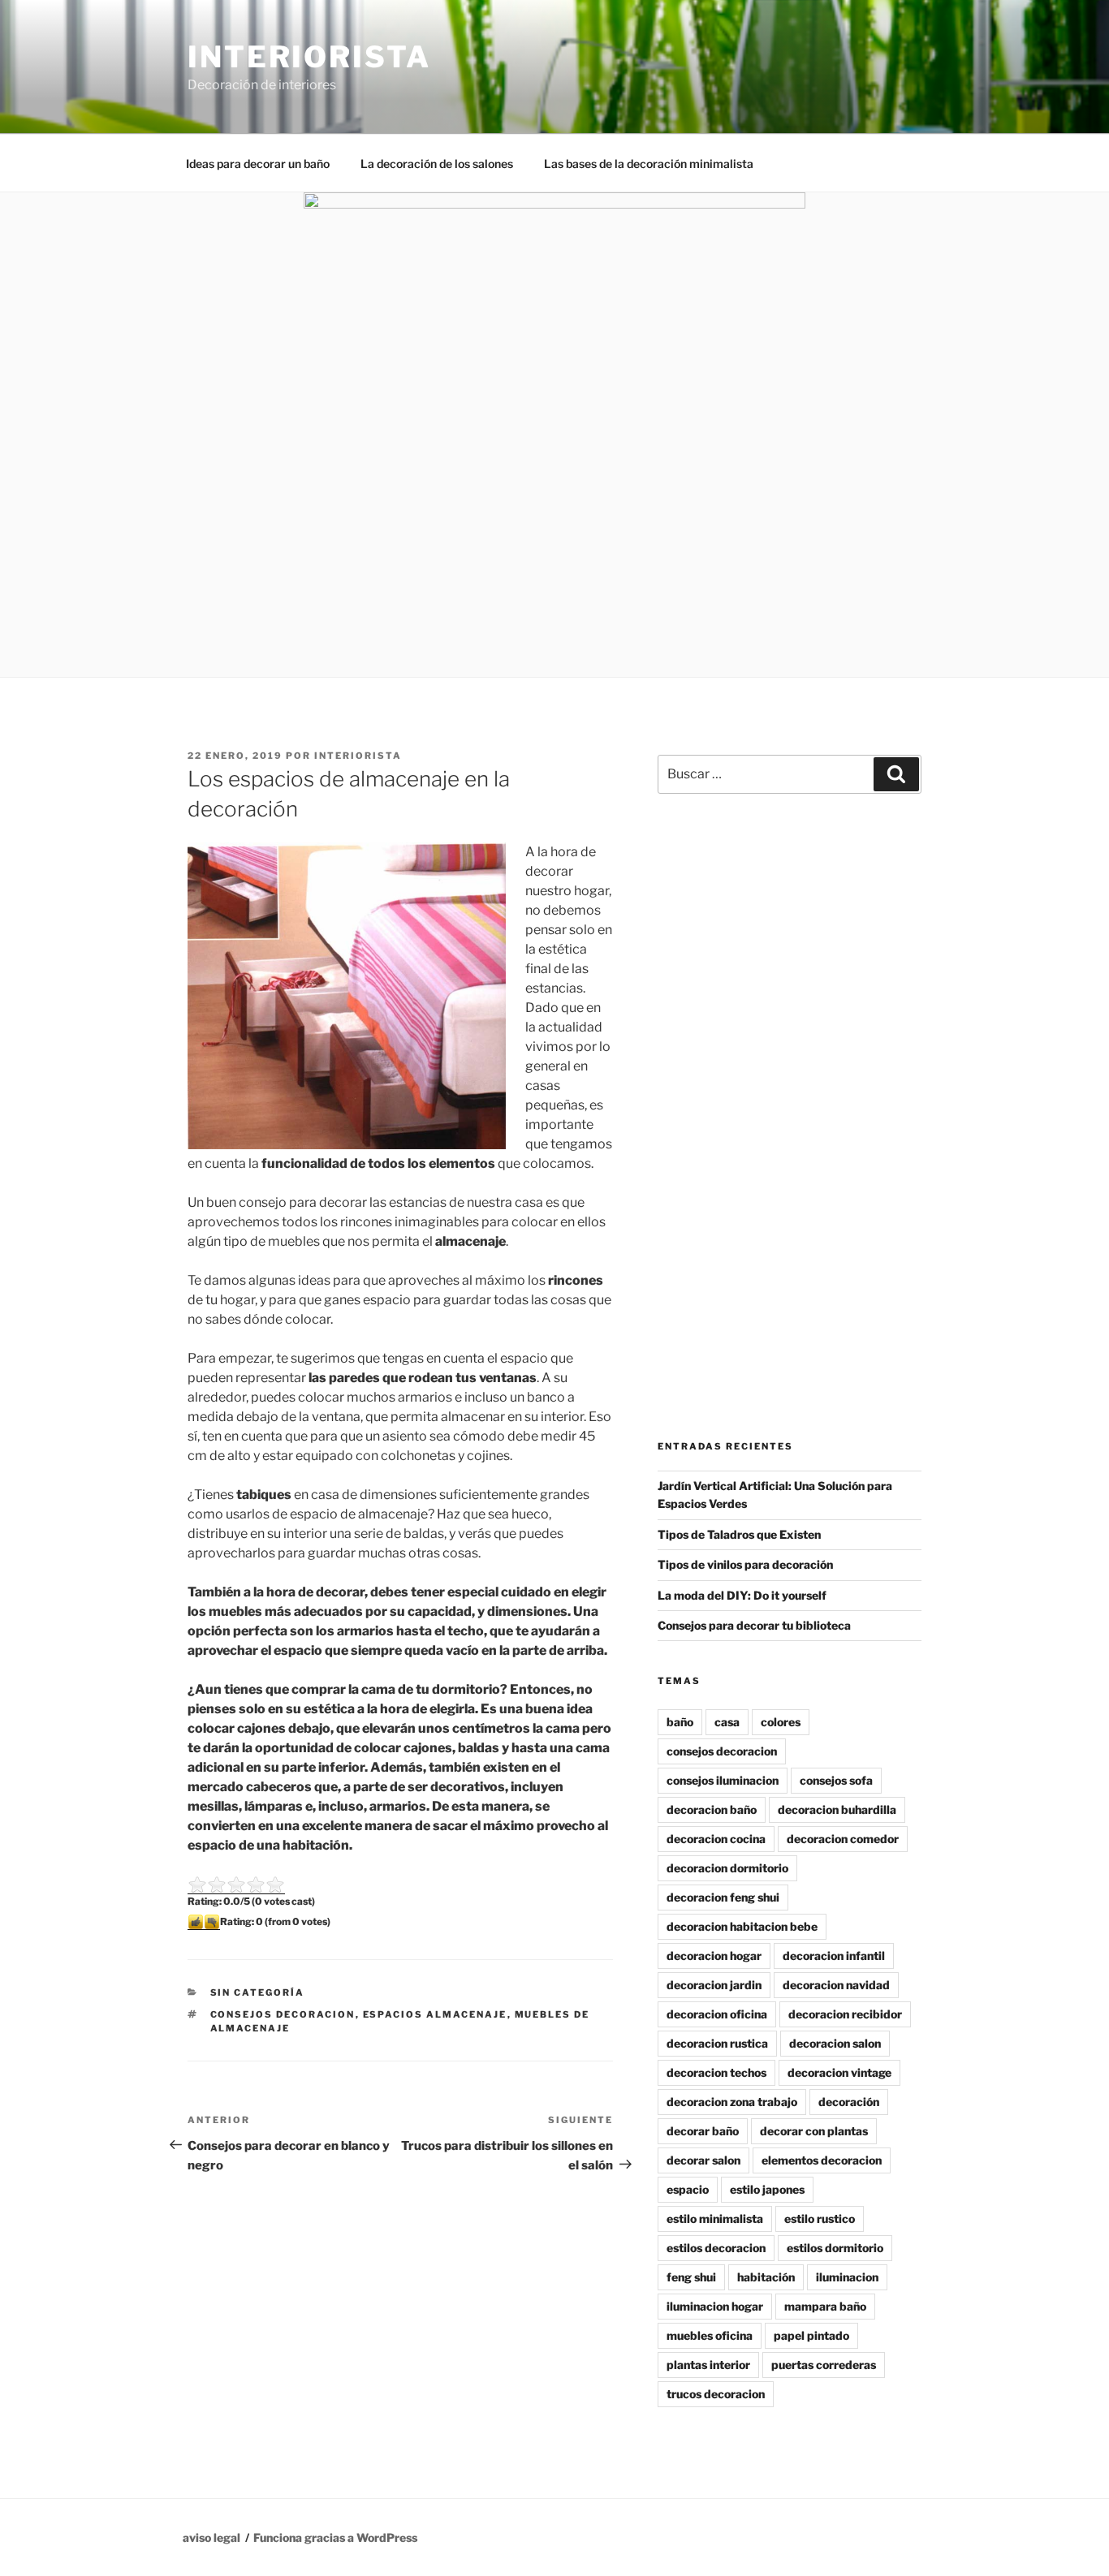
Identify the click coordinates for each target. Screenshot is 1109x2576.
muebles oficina (710, 2335)
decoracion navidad (836, 1985)
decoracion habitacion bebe (742, 1926)
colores (781, 1722)
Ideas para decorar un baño (258, 164)
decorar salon (703, 2160)
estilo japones (767, 2189)
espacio (688, 2189)
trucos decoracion (716, 2394)
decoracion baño (712, 1809)
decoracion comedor (843, 1839)
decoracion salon (835, 2043)
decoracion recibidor (845, 2014)
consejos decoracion (283, 2014)
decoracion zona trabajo (732, 2102)
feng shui (691, 2277)
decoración (849, 2102)
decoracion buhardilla (837, 1809)
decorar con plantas (814, 2131)
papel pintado (811, 2335)
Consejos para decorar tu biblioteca (754, 1625)
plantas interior (708, 2365)
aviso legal (211, 2537)
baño (680, 1722)
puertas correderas (824, 2365)
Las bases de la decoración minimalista (649, 164)
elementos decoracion (822, 2160)
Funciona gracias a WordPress (335, 2537)
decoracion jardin (714, 1985)
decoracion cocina (716, 1839)
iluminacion (847, 2277)
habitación (766, 2277)
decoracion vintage (839, 2072)
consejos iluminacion (723, 1780)
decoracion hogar (714, 1956)
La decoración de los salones (437, 164)
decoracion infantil (834, 1956)
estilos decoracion (716, 2248)
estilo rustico (820, 2218)
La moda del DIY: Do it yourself (742, 1595)
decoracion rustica (717, 2043)
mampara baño (825, 2306)
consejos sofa (836, 1780)
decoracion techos (716, 2072)
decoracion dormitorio (727, 1868)
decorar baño (703, 2131)
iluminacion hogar (715, 2306)
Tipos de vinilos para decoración (745, 1564)
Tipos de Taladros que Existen (739, 1534)
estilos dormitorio (835, 2248)
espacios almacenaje (435, 2014)
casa (727, 1722)
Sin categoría (258, 1992)
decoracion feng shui (723, 1897)
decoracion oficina (717, 2014)
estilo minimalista (715, 2218)
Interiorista (309, 57)
